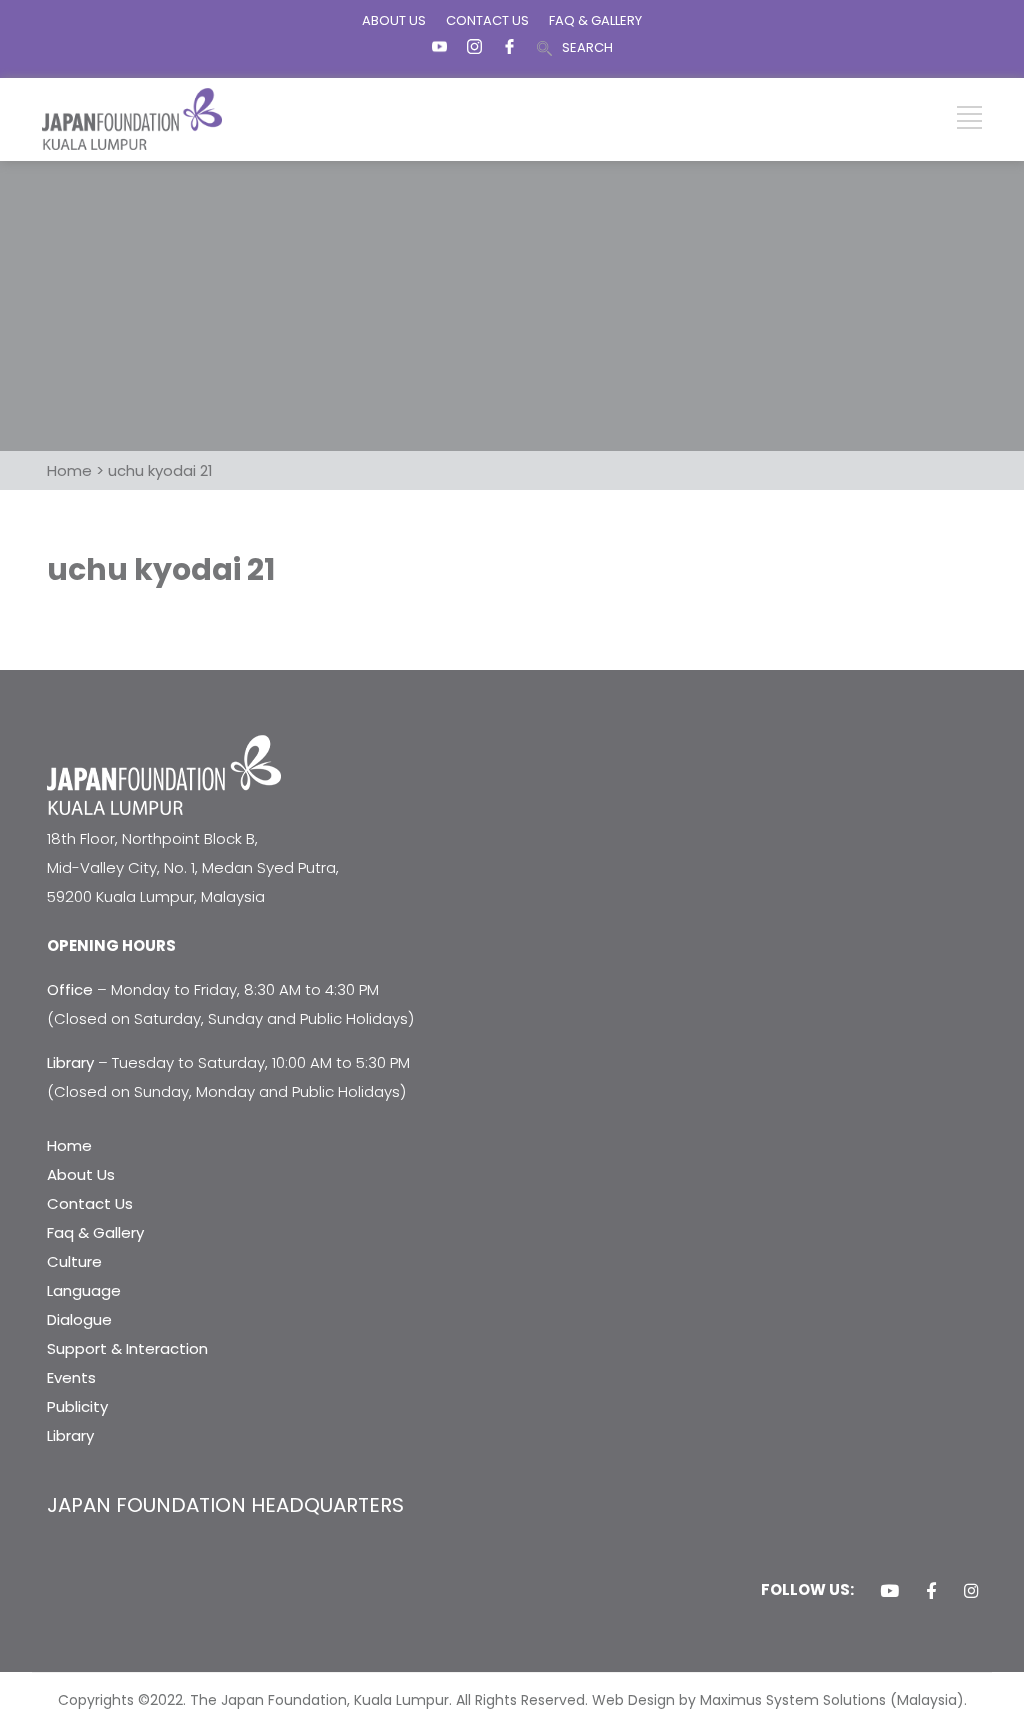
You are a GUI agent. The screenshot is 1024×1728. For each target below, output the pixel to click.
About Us (81, 1174)
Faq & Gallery (95, 1232)
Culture (74, 1261)
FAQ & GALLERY (595, 20)
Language (84, 1290)
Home (69, 1145)
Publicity (77, 1406)
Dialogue (79, 1319)
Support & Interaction (127, 1348)
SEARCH (587, 47)
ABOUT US (394, 20)
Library (70, 1435)
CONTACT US (487, 20)
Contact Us (90, 1203)
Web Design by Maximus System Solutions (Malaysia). (779, 1700)
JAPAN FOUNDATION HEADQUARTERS (225, 1505)
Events (71, 1377)
